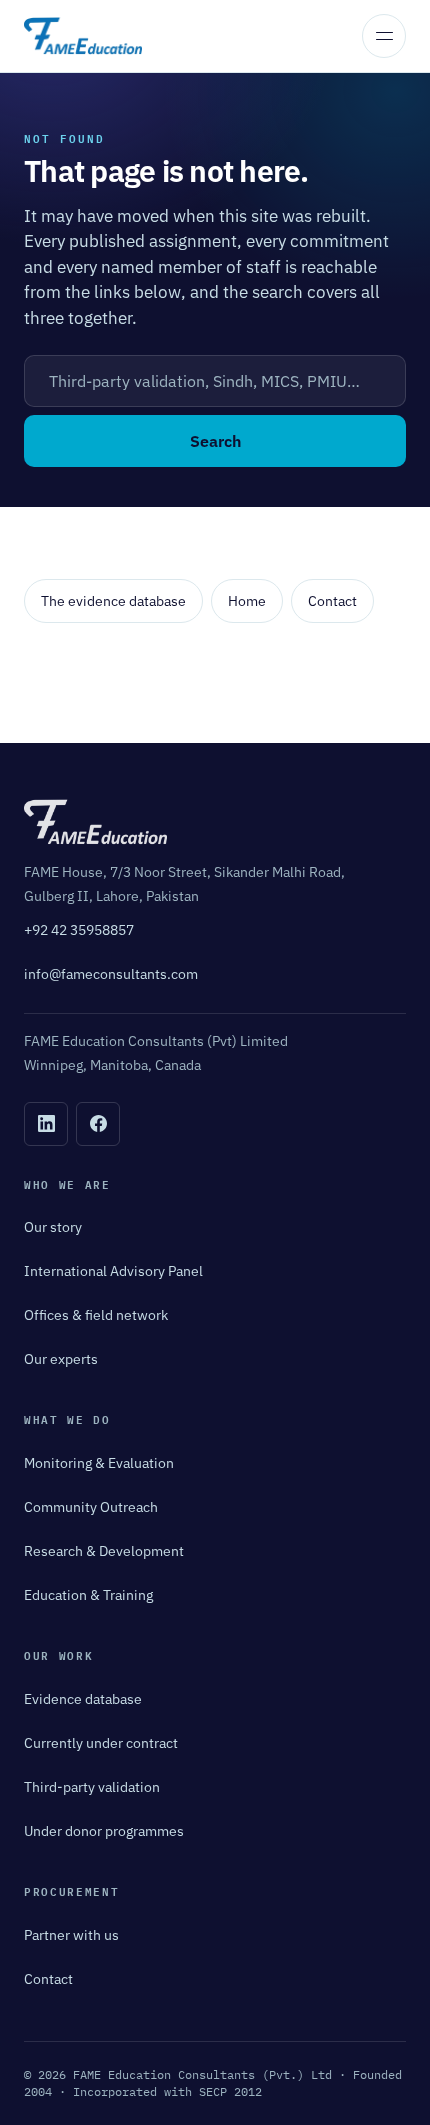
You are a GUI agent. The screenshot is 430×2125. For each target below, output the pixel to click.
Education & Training (88, 1595)
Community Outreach (91, 1507)
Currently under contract (101, 1743)
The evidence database (113, 601)
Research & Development (104, 1551)
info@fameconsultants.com (111, 974)
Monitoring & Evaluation (99, 1463)
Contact (332, 601)
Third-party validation (92, 1787)
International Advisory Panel (113, 1271)
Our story (53, 1227)
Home (247, 601)
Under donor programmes (104, 1831)
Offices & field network (96, 1315)
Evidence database (83, 1699)
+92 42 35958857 (79, 930)
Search (215, 441)
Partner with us (71, 1935)
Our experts (61, 1359)
